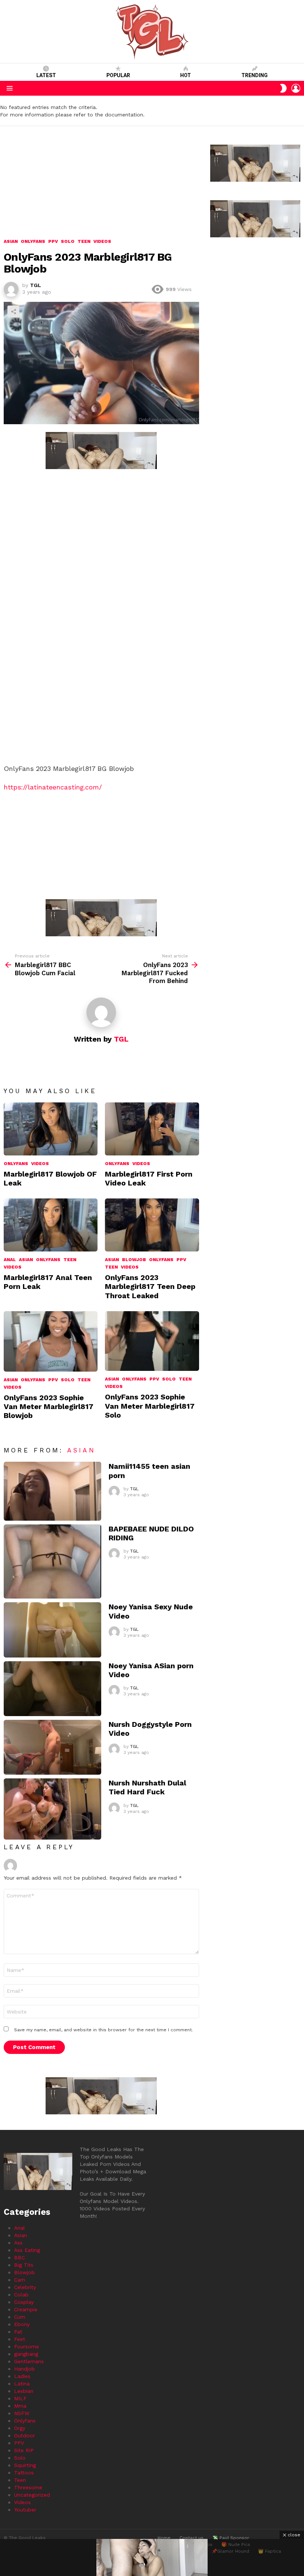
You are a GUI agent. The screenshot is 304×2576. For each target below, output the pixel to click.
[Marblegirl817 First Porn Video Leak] (152, 1129)
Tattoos (24, 2473)
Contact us (191, 2538)
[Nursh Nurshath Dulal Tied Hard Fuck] (52, 1809)
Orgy (20, 2428)
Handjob (24, 2369)
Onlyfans (16, 1164)
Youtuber (25, 2510)
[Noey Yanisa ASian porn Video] (52, 1689)
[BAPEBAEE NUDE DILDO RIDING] (52, 1562)
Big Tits (24, 2265)
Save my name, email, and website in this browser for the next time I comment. (103, 2030)
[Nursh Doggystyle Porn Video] (52, 1747)
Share (13, 311)
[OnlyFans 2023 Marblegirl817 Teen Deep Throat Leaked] (152, 1225)
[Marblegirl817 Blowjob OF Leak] (51, 1129)
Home (164, 2538)
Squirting (25, 2465)
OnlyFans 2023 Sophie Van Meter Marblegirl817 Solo (150, 1406)
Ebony (22, 2324)
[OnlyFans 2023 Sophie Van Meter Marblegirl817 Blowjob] (51, 1341)
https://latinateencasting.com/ (53, 787)
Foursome (27, 2346)
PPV (181, 1260)
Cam (20, 2280)
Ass (18, 2243)
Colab (21, 2295)
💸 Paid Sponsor (231, 2538)
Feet (20, 2339)
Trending (255, 75)
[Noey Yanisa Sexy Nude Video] (52, 1630)
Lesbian (24, 2391)
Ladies (22, 2376)
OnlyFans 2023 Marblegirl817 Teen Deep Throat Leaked (150, 1286)
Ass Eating (27, 2250)
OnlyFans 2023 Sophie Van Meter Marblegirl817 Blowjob (49, 1406)
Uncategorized (32, 2495)
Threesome (28, 2487)
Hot (186, 75)
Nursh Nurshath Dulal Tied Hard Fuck (147, 1787)
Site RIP (24, 2450)
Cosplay (24, 2302)
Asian (26, 1260)
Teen (70, 1260)
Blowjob (134, 1260)
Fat (18, 2332)
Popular (118, 75)
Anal (10, 1260)
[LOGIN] (296, 88)
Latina (22, 2384)
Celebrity (25, 2287)
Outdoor (24, 2435)
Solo (68, 1380)
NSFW (22, 2413)
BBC (19, 2257)
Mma (20, 2406)
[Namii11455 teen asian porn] (52, 1491)
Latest (46, 75)
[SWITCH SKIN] (283, 88)
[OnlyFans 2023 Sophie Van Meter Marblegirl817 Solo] (152, 1341)
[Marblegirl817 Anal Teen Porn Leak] (51, 1225)
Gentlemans (29, 2361)
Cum (20, 2317)
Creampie (26, 2309)
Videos (40, 1164)
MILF (20, 2398)
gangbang (26, 2354)
